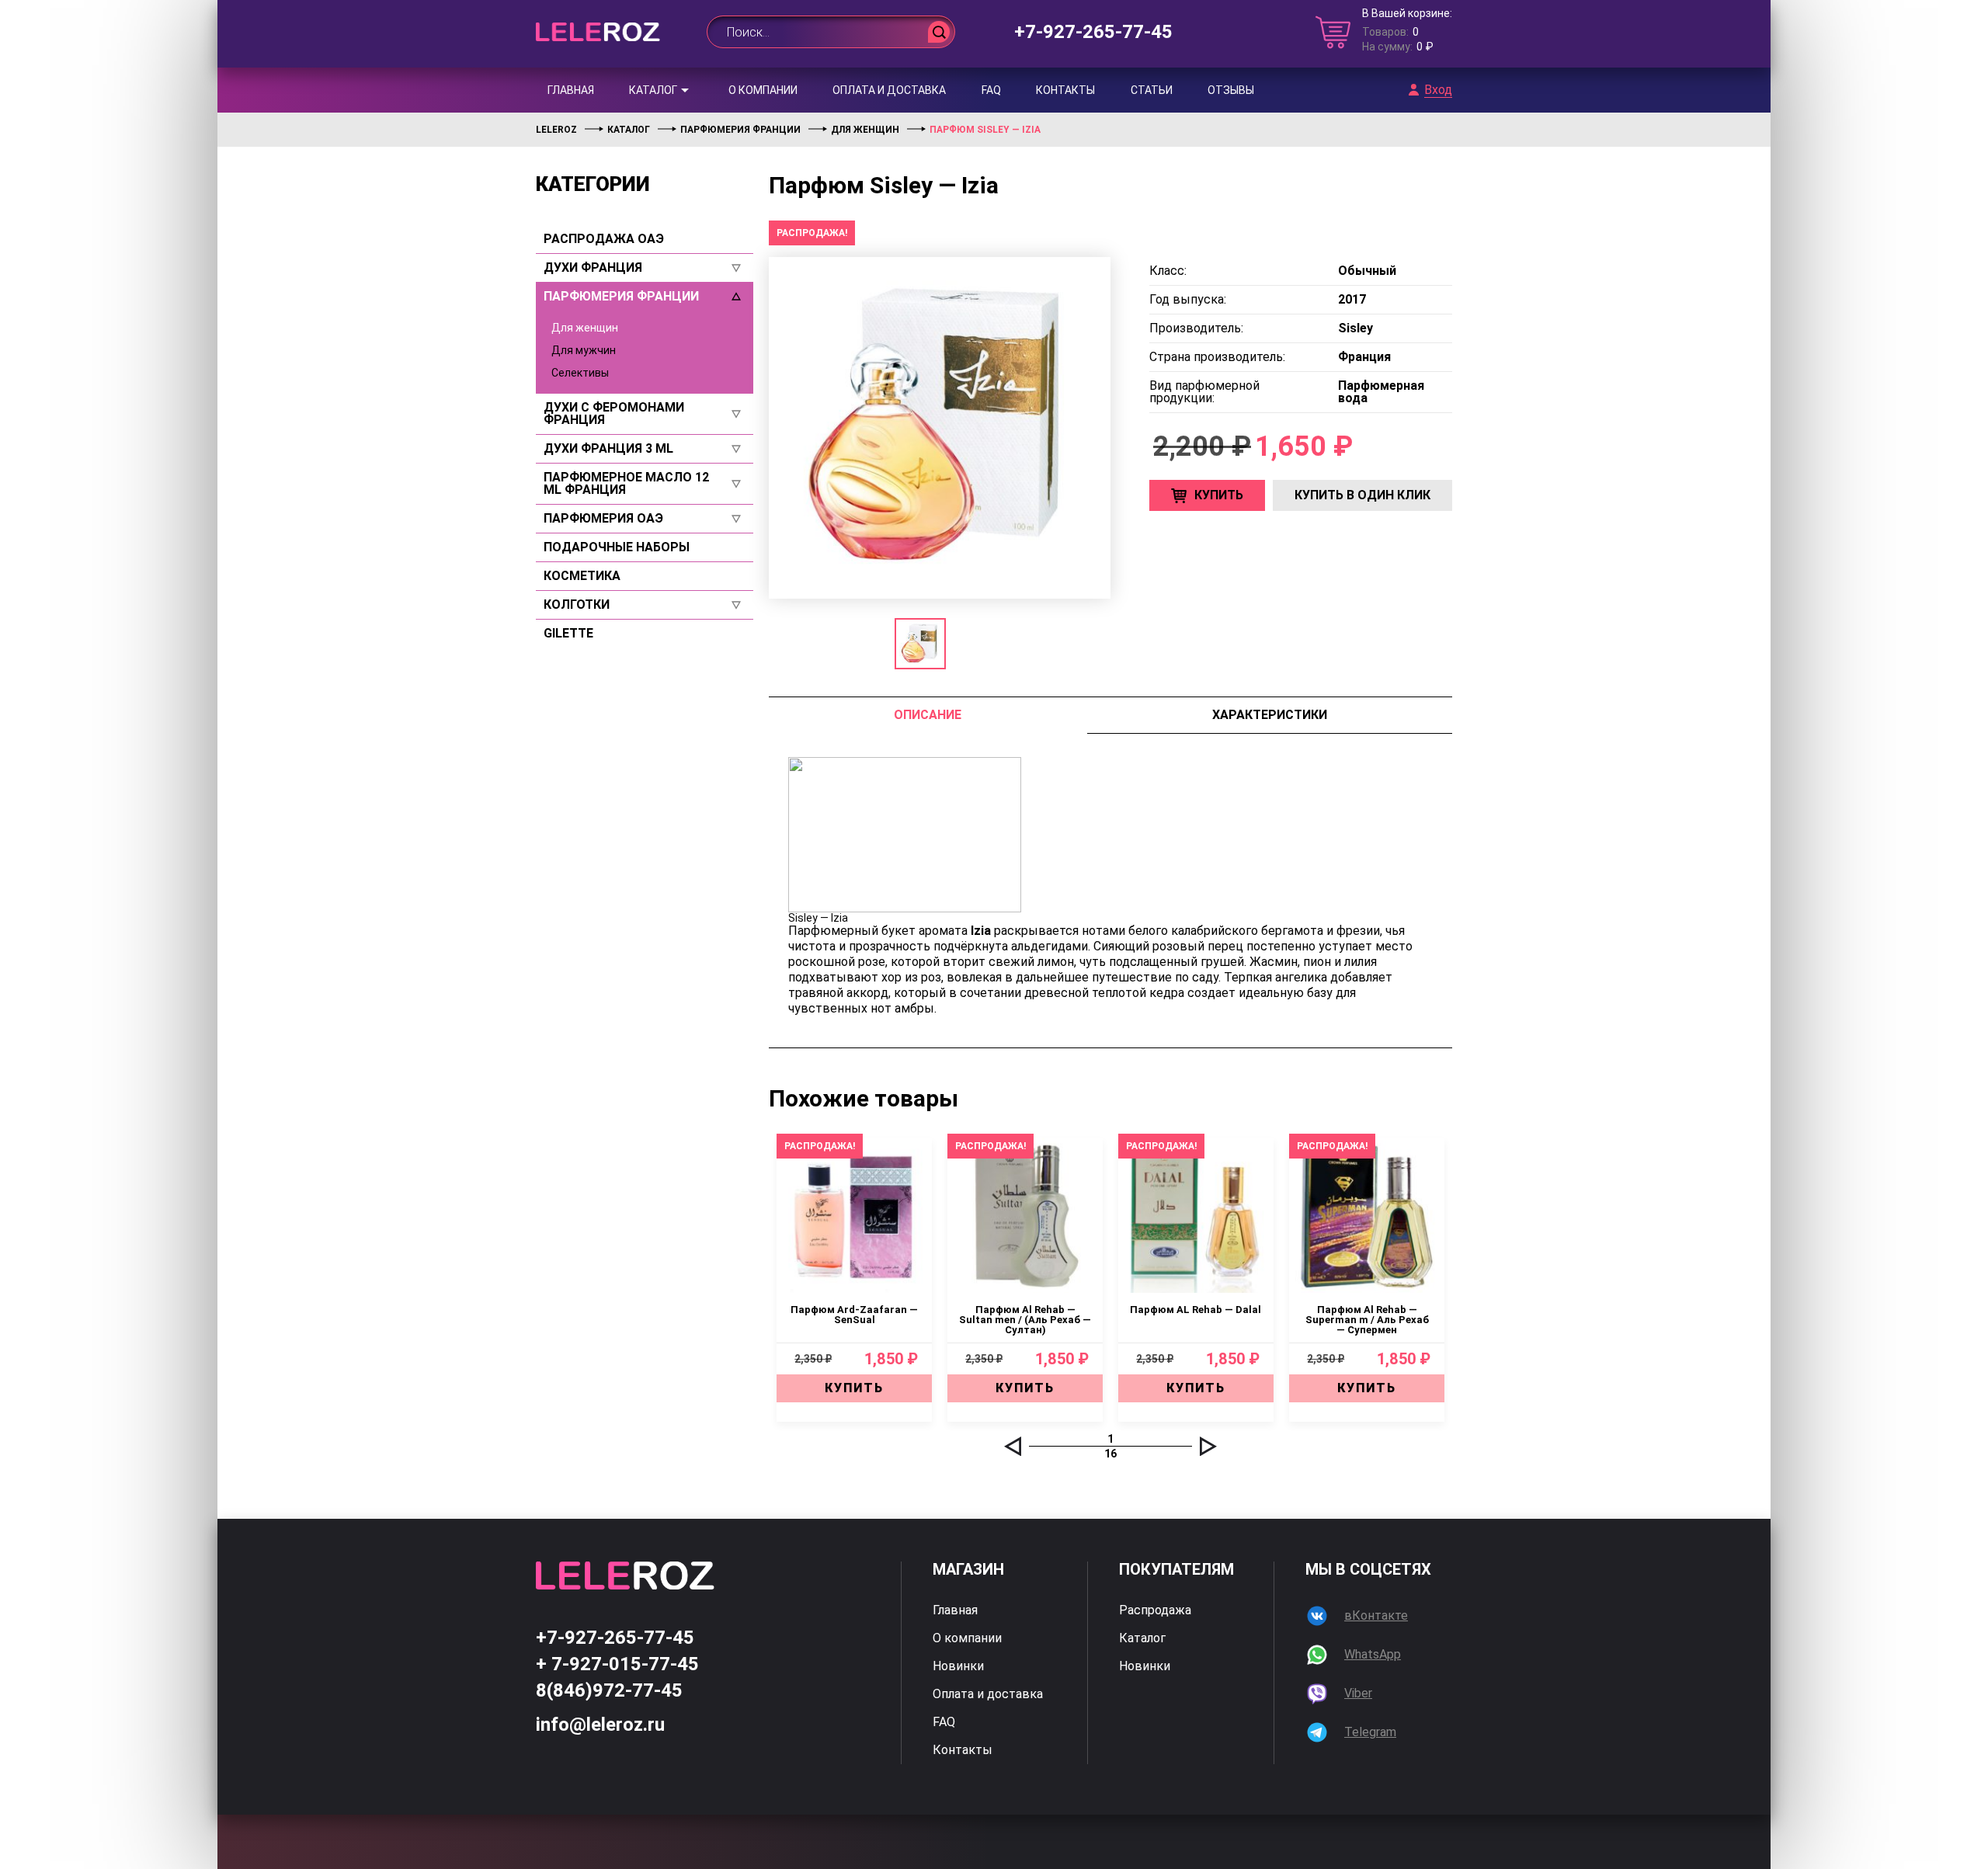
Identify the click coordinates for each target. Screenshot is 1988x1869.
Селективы (580, 373)
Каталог (653, 90)
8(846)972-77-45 (609, 1690)
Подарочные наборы (617, 547)
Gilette (568, 634)
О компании (763, 90)
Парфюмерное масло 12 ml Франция (626, 484)
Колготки (577, 605)
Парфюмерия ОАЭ (603, 519)
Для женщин (585, 328)
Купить (1219, 495)
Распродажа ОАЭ (604, 239)
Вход (1438, 90)
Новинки (958, 1666)
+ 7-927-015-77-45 (617, 1664)
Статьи (1152, 90)
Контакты (1065, 90)
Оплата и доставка (889, 90)
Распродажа (1155, 1610)
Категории (593, 184)
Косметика (582, 576)
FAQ (991, 90)
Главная (571, 90)
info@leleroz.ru (600, 1725)
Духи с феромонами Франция (614, 414)
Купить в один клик (1362, 495)
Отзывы (1231, 90)
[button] (1013, 1446)
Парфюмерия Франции (621, 297)
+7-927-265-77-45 (1093, 32)
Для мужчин (584, 350)
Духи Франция (593, 268)
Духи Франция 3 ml (608, 449)
